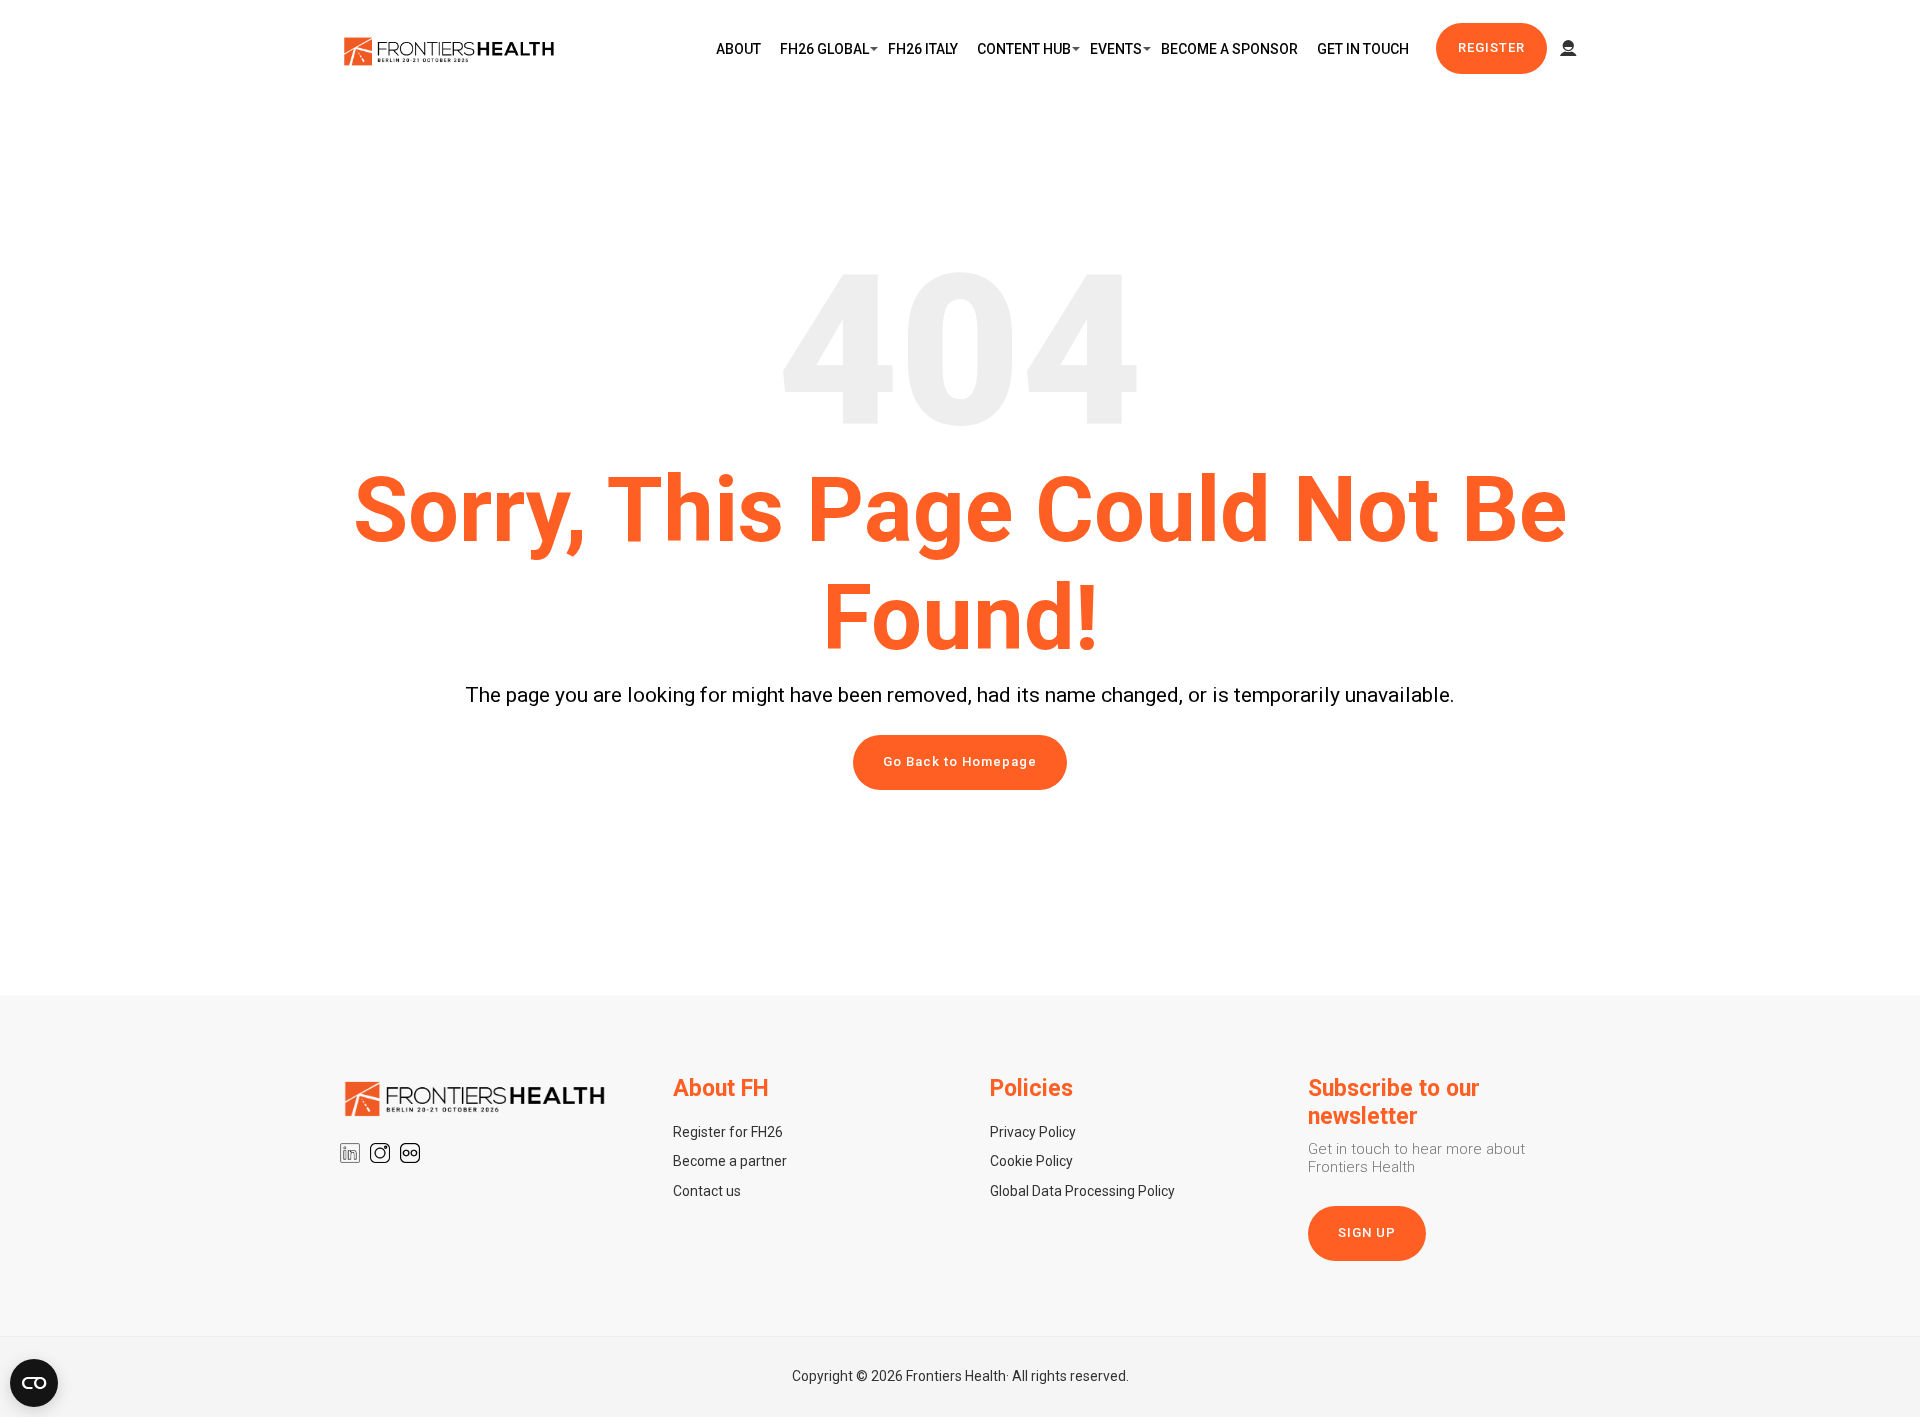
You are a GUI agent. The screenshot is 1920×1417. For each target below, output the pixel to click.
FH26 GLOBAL (824, 49)
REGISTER (1491, 47)
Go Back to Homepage (960, 761)
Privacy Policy (1033, 1132)
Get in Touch (1363, 49)
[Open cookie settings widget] (34, 1383)
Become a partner (730, 1161)
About (738, 49)
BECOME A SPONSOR (1229, 49)
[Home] (450, 49)
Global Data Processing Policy (1082, 1191)
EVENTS (1116, 49)
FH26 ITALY (923, 49)
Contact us (707, 1191)
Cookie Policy (1031, 1161)
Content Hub (1024, 49)
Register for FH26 (728, 1132)
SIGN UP (1367, 1232)
